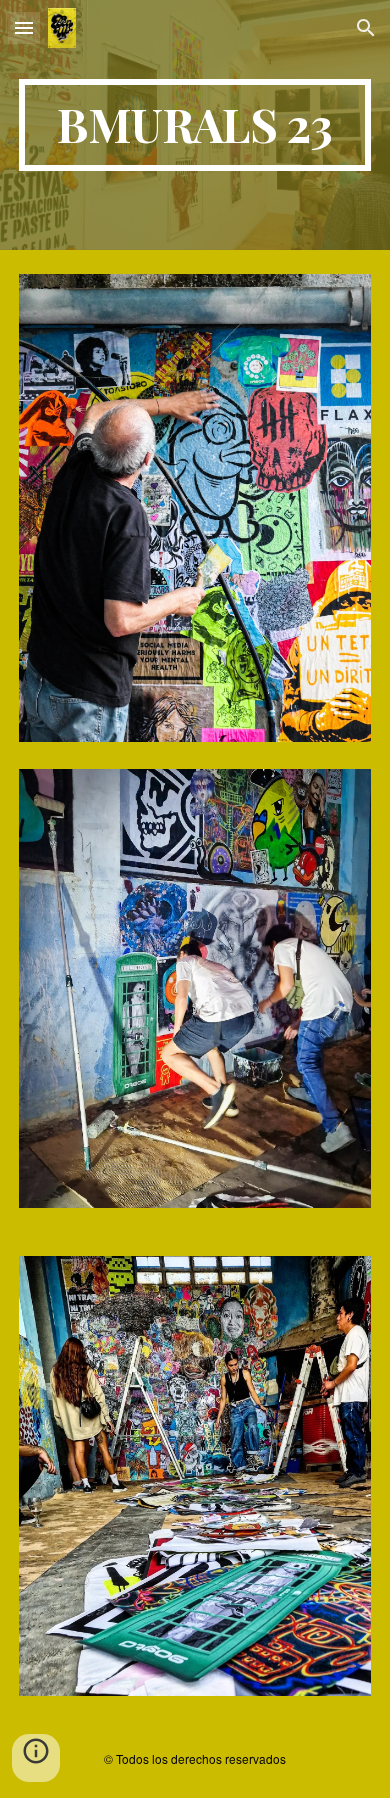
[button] (24, 27)
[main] (195, 125)
